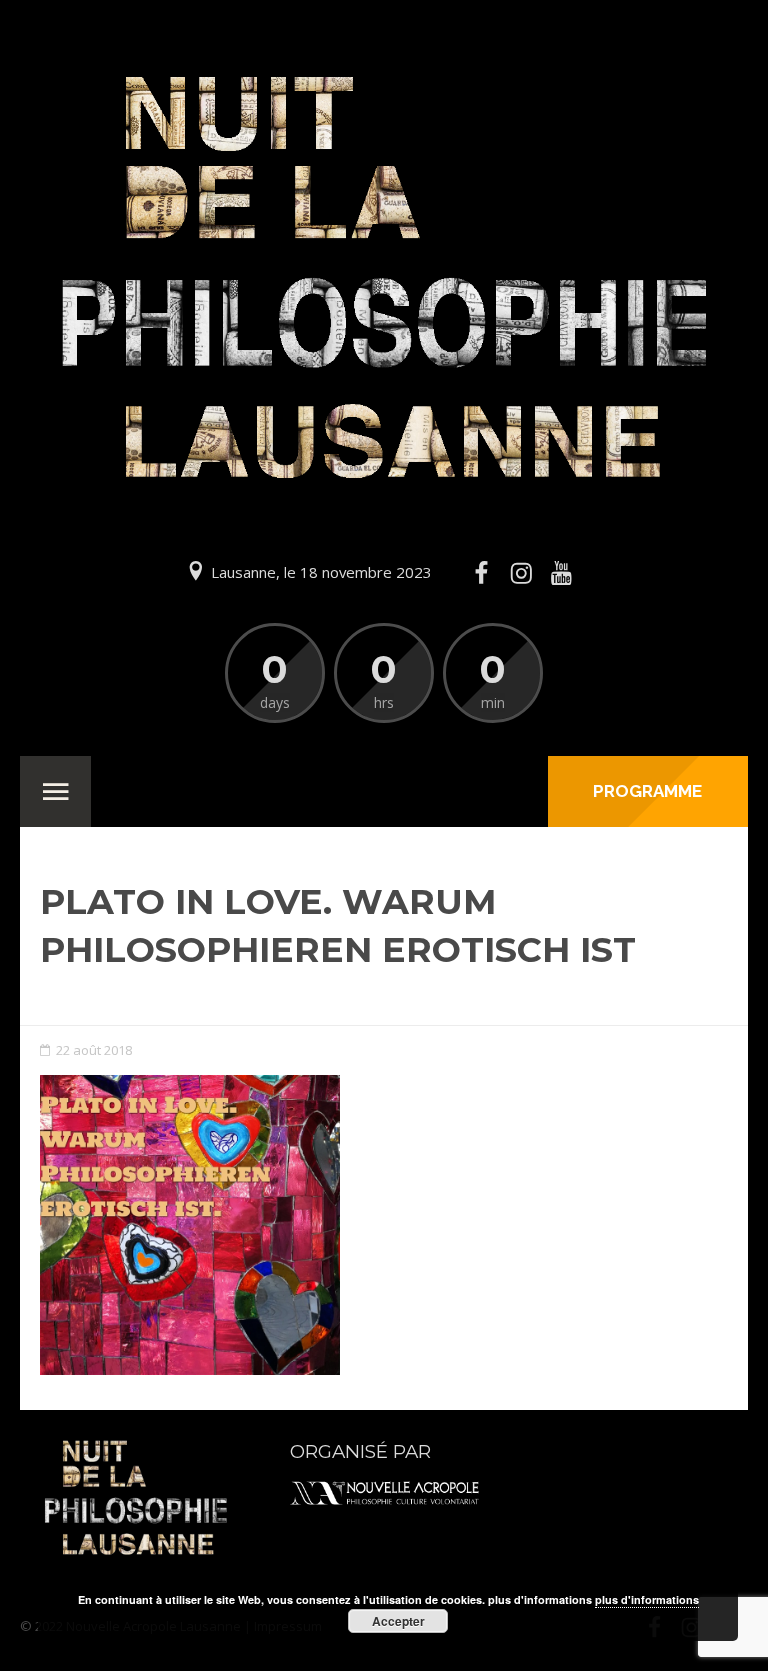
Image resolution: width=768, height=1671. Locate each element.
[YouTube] (562, 573)
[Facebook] (481, 573)
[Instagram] (521, 573)
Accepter (398, 1621)
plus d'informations (647, 1599)
